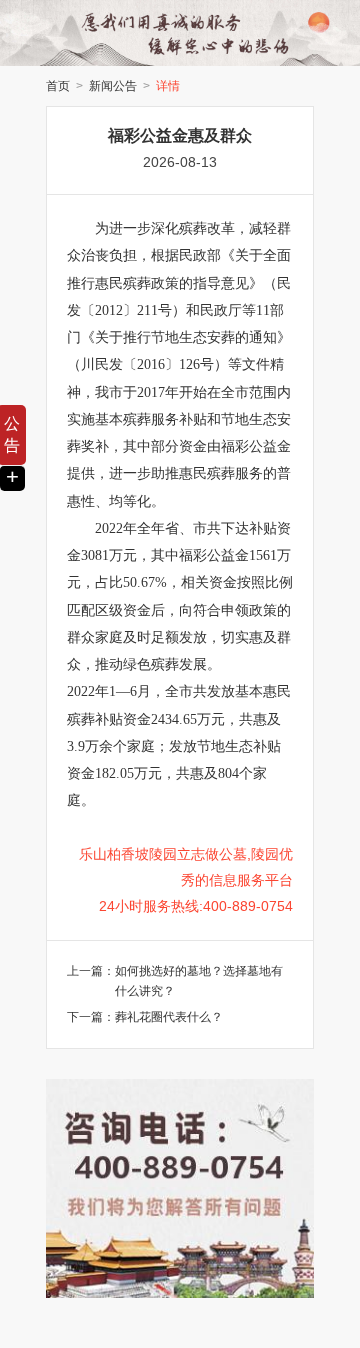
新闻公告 (113, 86)
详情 (168, 86)
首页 (58, 86)
